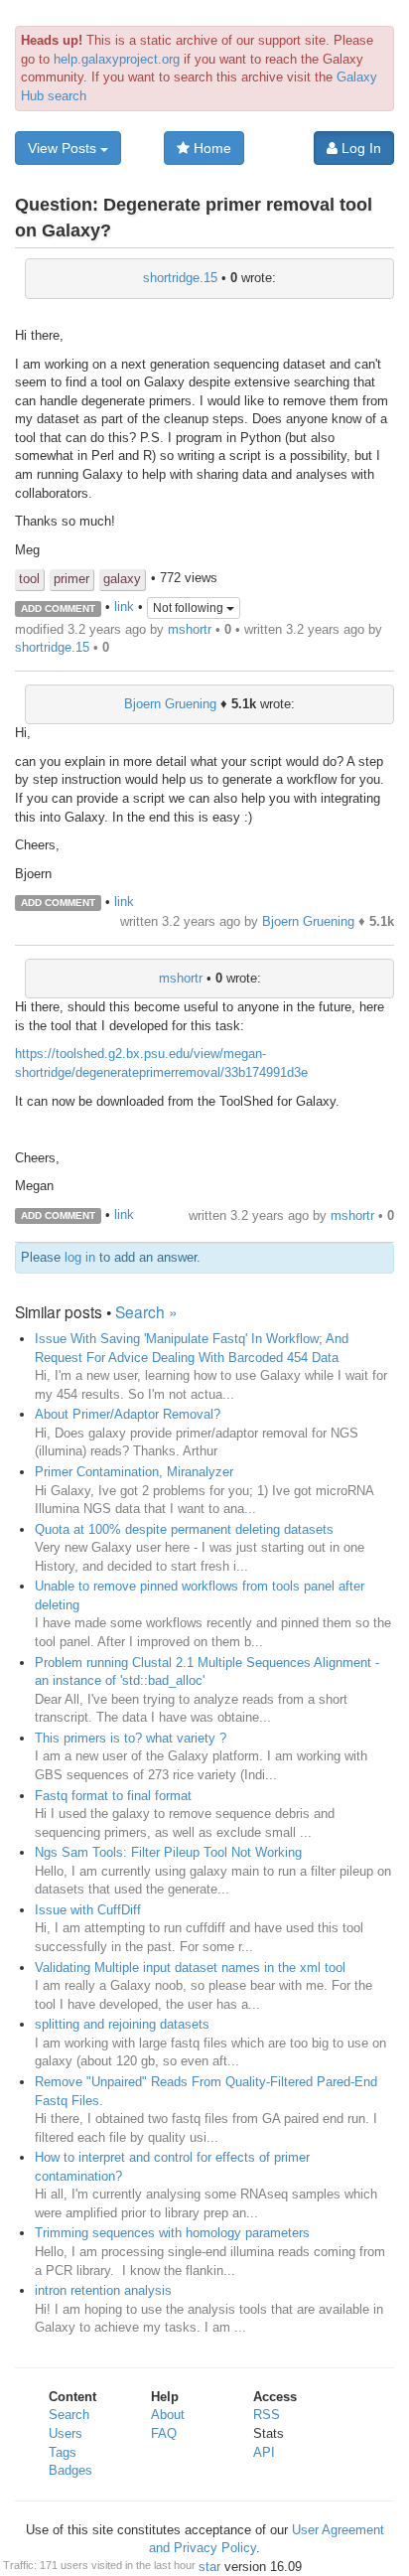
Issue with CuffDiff (88, 1910)
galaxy (122, 579)
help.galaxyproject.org (117, 59)
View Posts (64, 148)
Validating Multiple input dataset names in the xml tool (190, 1968)
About (168, 2415)
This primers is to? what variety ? (131, 1738)
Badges (70, 2470)
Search (69, 2415)
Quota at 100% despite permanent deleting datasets (184, 1529)
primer (71, 579)
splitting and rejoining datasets (122, 2024)
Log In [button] (359, 148)
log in (80, 1257)
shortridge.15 (180, 278)
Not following (190, 608)
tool (29, 579)
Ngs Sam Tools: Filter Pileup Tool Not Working (168, 1852)
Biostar (200, 2567)
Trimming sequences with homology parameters (172, 2233)
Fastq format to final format (113, 1796)
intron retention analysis (103, 2290)
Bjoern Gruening (170, 704)
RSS (267, 2415)
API (264, 2452)
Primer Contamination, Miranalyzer (134, 1472)
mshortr (190, 629)
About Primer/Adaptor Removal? (128, 1414)
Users (66, 2433)
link (124, 607)
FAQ (164, 2433)
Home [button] (210, 148)
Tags (63, 2452)
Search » (146, 1311)
